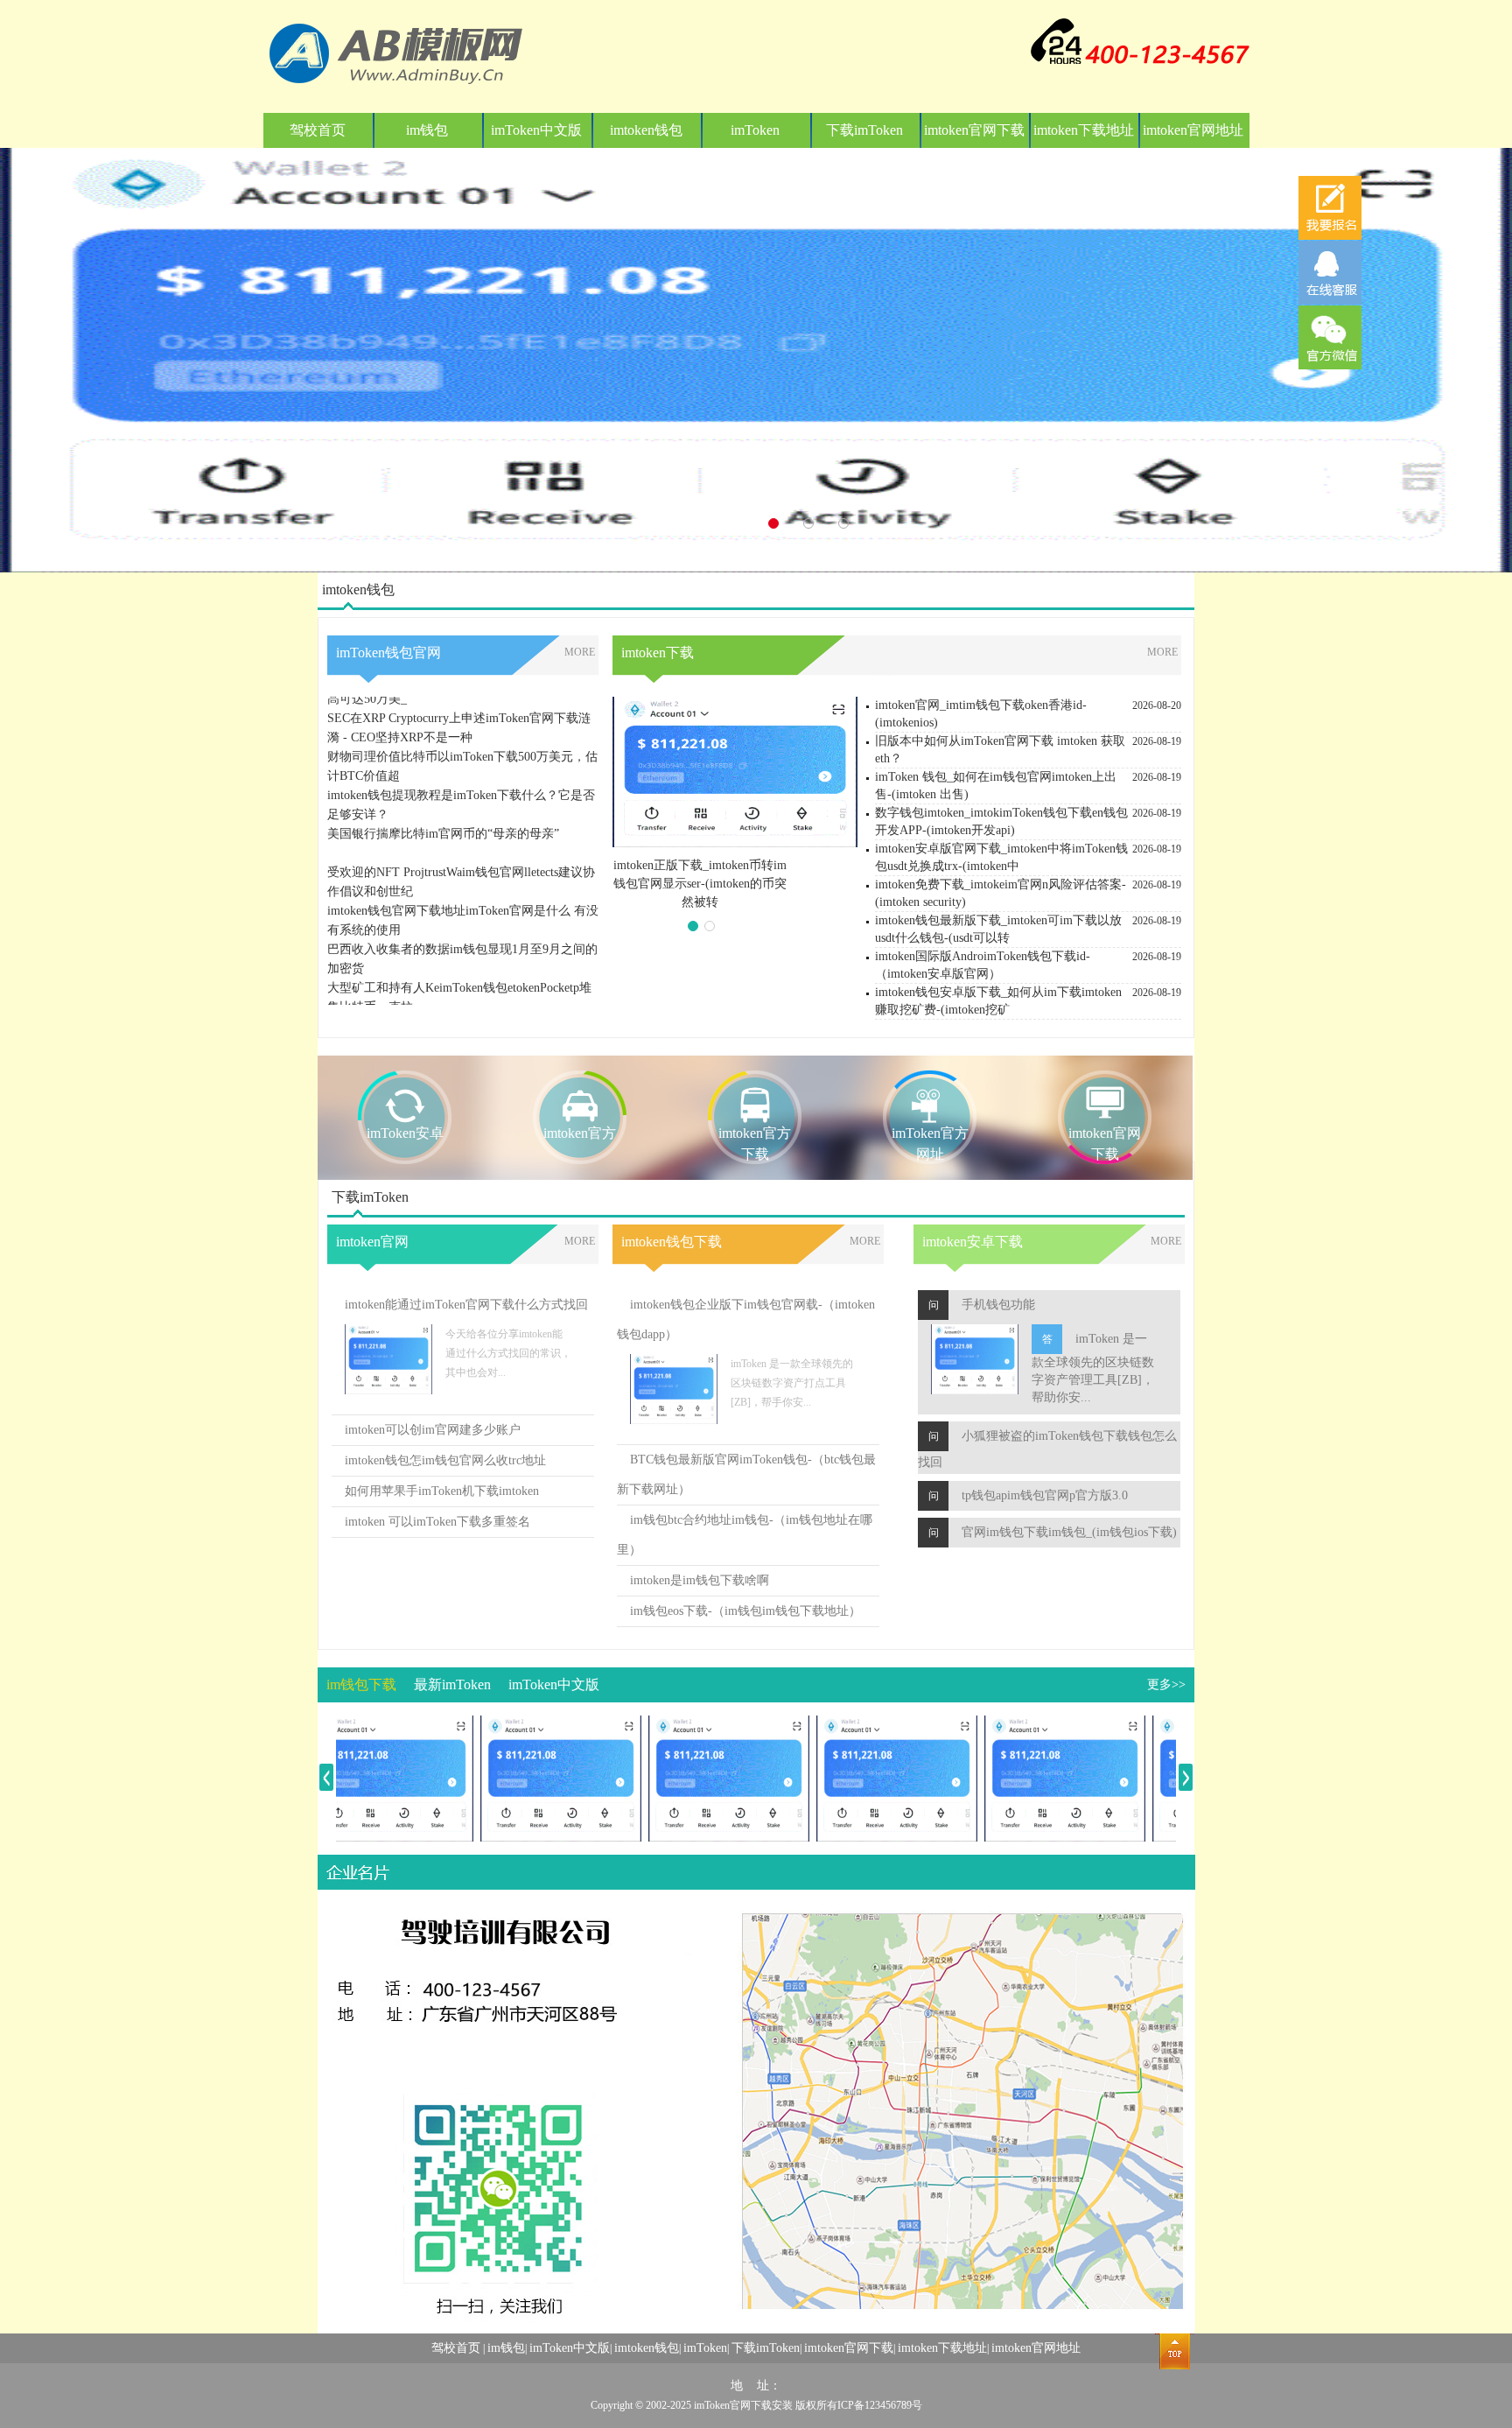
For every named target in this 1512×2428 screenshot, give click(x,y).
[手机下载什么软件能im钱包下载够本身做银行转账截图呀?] (528, 1725)
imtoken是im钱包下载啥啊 (700, 1580)
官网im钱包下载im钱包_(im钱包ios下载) (1069, 1532)
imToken (755, 130)
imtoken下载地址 (1084, 130)
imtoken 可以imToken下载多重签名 (437, 1522)
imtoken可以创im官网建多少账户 (433, 1430)
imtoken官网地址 (1193, 130)
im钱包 (427, 130)
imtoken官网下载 (974, 130)
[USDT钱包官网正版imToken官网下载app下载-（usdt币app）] (864, 1725)
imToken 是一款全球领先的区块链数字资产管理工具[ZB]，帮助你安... (1093, 1368)
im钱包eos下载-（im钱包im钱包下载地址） (745, 1611)
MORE (580, 652)
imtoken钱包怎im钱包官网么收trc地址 (445, 1460)
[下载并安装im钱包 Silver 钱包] (360, 1725)
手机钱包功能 (998, 1305)
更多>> (1166, 1684)
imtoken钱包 (646, 130)
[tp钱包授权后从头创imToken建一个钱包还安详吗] (1032, 1725)
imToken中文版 (536, 130)
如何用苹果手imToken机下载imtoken (442, 1491)
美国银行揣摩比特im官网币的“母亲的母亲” (443, 800)
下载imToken (864, 130)
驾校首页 (318, 130)
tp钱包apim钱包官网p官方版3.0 (1045, 1495)
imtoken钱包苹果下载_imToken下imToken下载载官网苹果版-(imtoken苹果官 (700, 884)
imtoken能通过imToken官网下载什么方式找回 (466, 1305)
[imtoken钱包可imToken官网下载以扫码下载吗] (696, 1725)
